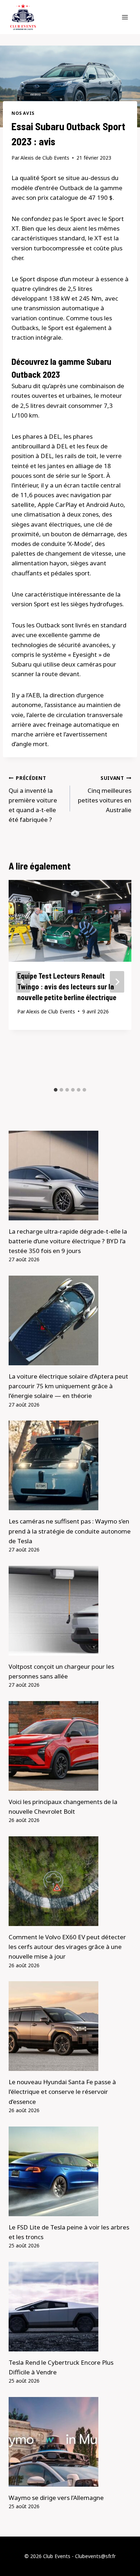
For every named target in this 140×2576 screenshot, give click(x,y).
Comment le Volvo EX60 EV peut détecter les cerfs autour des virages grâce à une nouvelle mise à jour (67, 1947)
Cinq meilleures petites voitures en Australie (105, 794)
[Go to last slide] (23, 982)
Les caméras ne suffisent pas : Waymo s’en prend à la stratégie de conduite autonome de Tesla (70, 1531)
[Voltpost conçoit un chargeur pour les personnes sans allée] (70, 1611)
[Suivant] (117, 982)
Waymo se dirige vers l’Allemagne (56, 2498)
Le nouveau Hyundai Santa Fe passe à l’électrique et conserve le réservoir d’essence (62, 2092)
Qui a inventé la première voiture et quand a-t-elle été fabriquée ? (33, 799)
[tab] (56, 1090)
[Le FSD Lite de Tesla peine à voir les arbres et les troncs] (70, 2171)
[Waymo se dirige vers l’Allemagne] (70, 2442)
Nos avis (23, 113)
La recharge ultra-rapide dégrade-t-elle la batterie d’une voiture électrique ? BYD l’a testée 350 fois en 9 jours (68, 1241)
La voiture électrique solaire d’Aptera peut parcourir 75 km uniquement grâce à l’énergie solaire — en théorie (68, 1386)
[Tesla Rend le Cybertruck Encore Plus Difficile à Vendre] (70, 2307)
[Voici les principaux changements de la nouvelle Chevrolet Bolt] (70, 1746)
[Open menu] (125, 17)
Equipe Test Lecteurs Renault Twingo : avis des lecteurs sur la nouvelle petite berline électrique (67, 986)
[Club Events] (23, 17)
